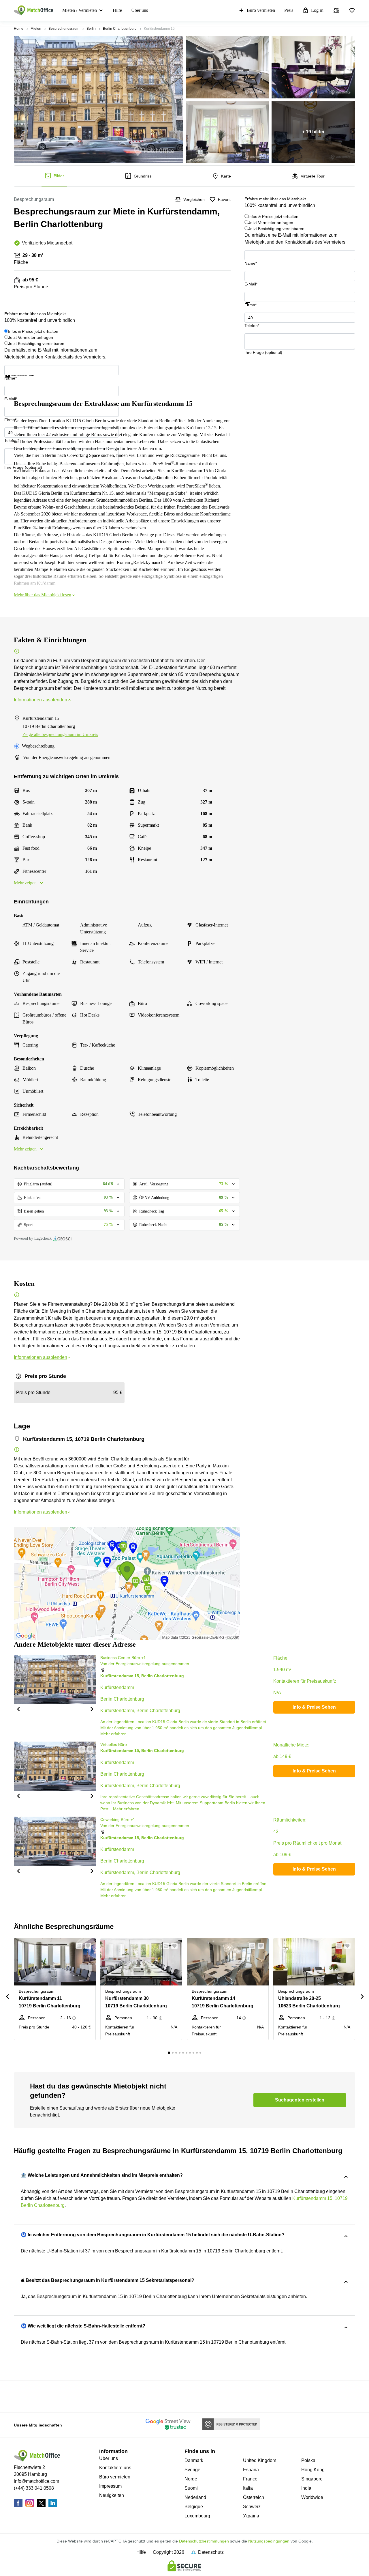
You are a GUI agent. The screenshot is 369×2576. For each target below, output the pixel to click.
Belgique (194, 2507)
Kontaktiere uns (115, 2468)
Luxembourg (197, 2516)
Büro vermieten (261, 10)
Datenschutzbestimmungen (204, 2541)
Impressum (110, 2486)
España (251, 2470)
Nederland (195, 2497)
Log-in (317, 10)
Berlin (91, 29)
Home (19, 29)
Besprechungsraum (64, 29)
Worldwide (312, 2497)
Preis (289, 10)
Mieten (36, 29)
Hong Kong (313, 2470)
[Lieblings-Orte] (352, 10)
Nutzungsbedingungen (269, 2541)
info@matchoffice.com (36, 2481)
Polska (308, 2460)
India (306, 2488)
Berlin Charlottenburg (120, 29)
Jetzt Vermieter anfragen (271, 223)
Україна (251, 2516)
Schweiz (252, 2507)
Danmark (194, 2460)
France (250, 2479)
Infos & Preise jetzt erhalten (273, 216)
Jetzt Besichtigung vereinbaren (276, 229)
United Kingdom (260, 2460)
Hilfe (117, 10)
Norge (191, 2479)
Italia (248, 2488)
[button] (18, 1709)
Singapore (312, 2479)
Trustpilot (253, 307)
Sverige (192, 2470)
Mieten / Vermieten (80, 10)
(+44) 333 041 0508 (34, 2488)
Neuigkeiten (112, 2495)
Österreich (254, 2497)
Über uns (140, 10)
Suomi (191, 2488)
